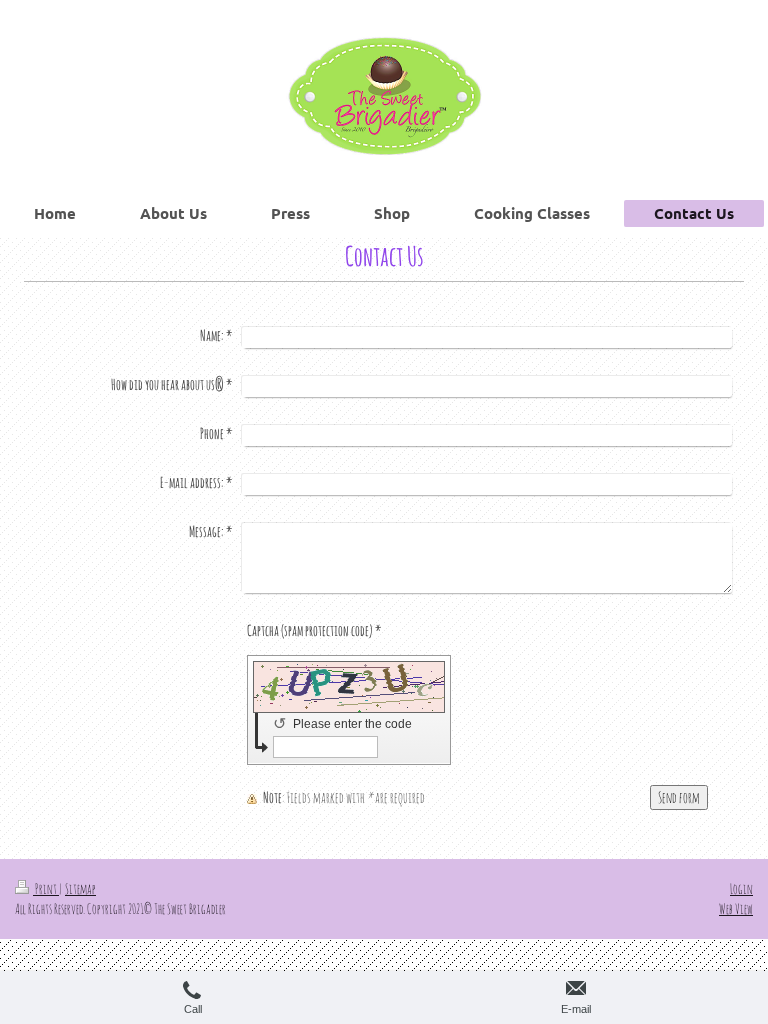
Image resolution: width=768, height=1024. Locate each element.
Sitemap (80, 888)
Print (46, 888)
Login (741, 888)
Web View (736, 908)
